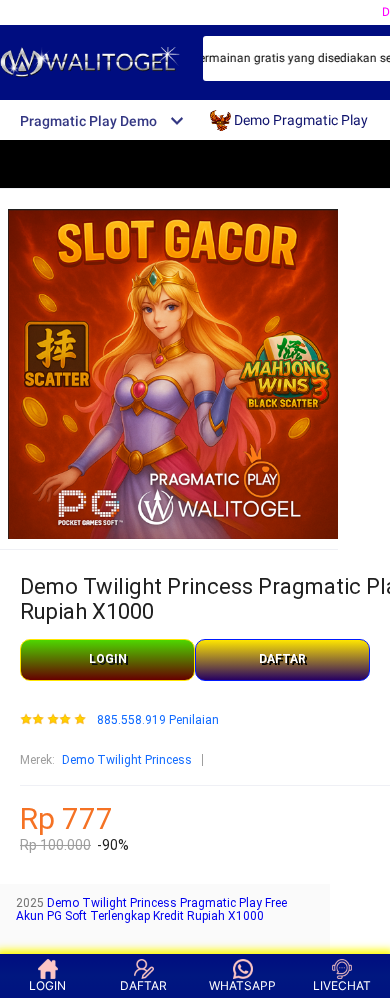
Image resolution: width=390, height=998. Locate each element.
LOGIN (108, 659)
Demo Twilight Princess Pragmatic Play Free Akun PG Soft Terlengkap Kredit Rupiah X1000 (151, 910)
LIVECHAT (342, 985)
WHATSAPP (242, 985)
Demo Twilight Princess (127, 760)
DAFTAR (282, 659)
